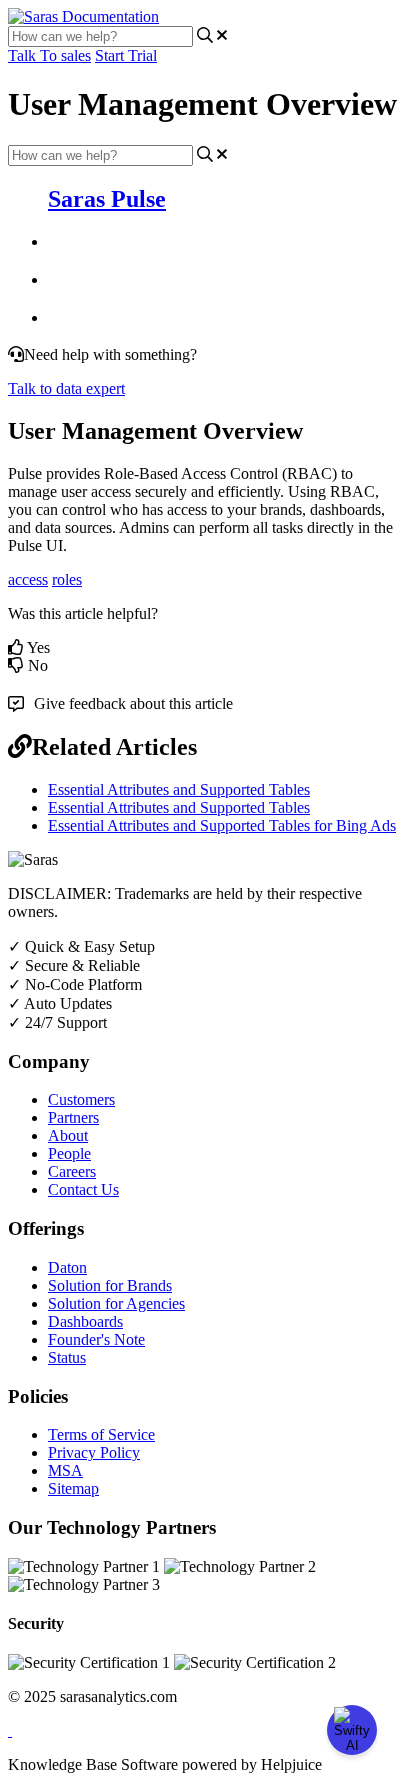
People (69, 1153)
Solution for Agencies (116, 1303)
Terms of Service (101, 1434)
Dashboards (85, 1321)
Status (67, 1357)
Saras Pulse (107, 199)
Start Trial (126, 55)
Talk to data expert (66, 388)
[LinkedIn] (10, 1730)
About (68, 1135)
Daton (67, 1267)
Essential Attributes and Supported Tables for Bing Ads (222, 825)
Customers (81, 1099)
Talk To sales (49, 55)
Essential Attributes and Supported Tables (179, 789)
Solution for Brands (110, 1285)
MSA (65, 1470)
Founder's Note (96, 1339)
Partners (73, 1117)
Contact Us (83, 1189)
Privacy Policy (94, 1452)
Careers (72, 1171)
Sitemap (73, 1488)
